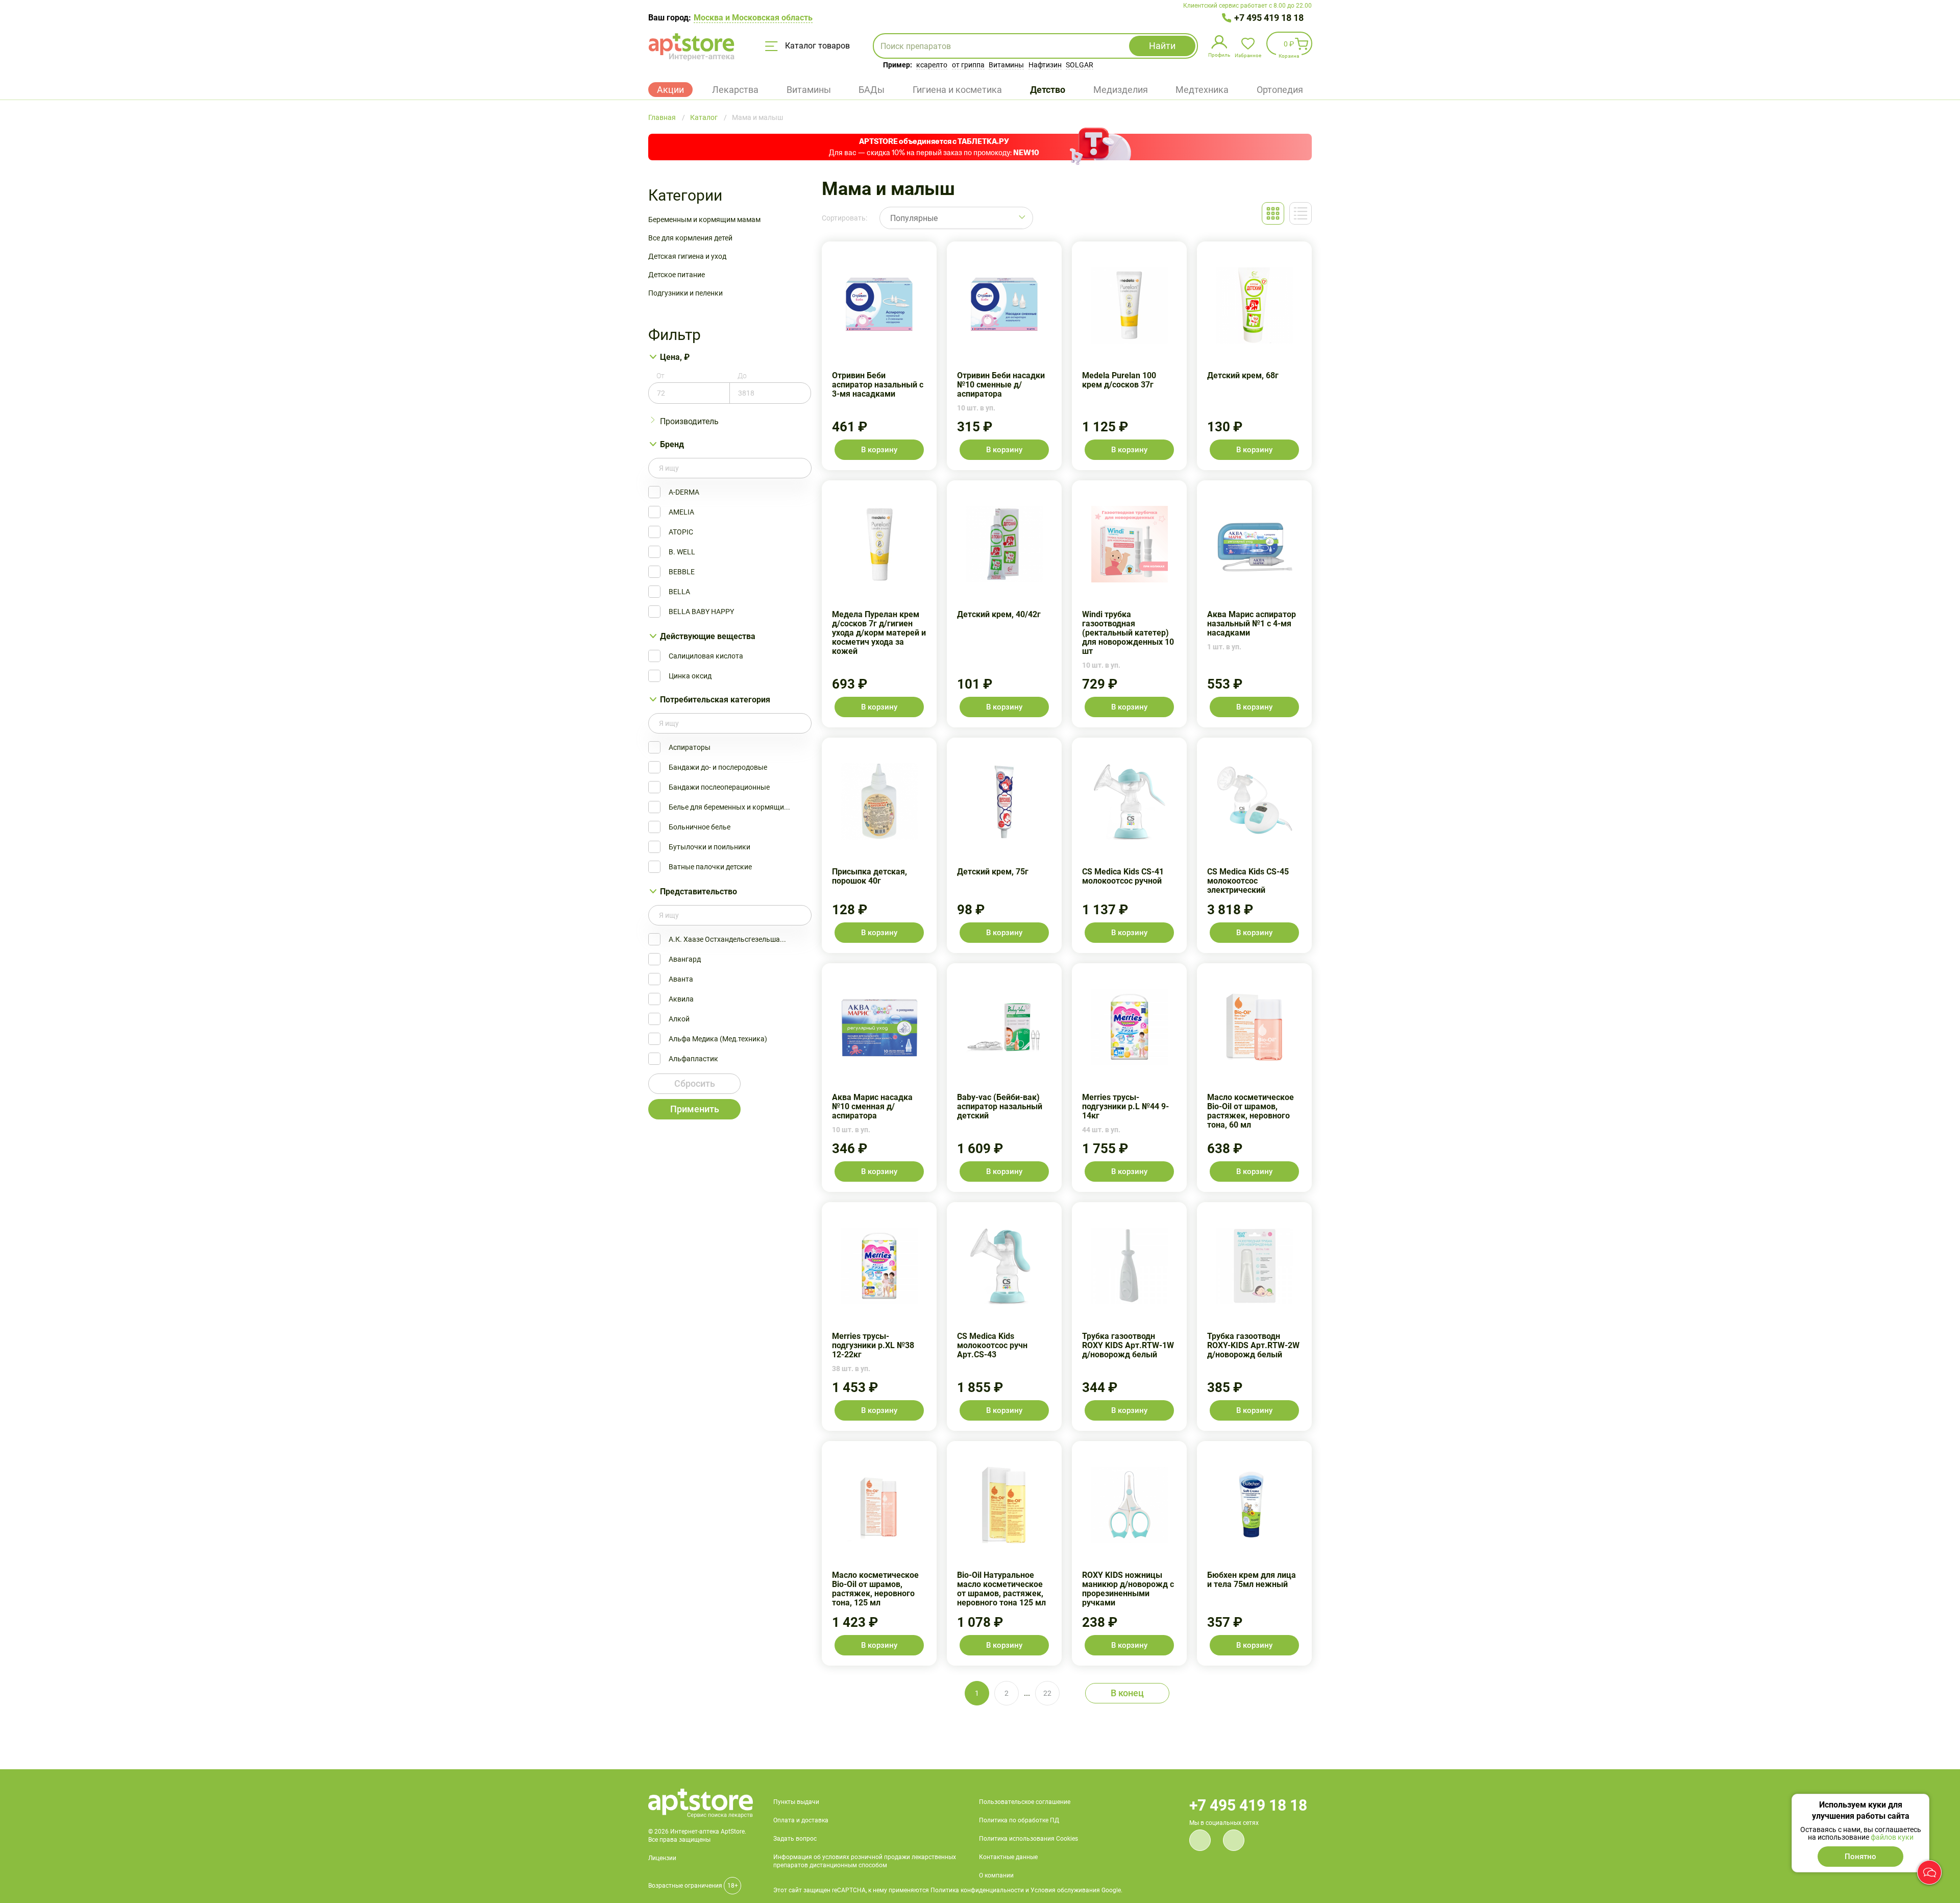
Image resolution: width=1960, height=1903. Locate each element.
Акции (670, 90)
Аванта (681, 979)
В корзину (879, 450)
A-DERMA (684, 492)
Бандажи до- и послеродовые (718, 767)
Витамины (1006, 65)
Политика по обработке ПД (1019, 1820)
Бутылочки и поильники (709, 847)
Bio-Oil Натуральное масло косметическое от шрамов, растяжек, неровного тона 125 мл (1004, 1553)
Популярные (914, 218)
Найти (1162, 46)
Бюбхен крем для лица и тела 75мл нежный (1254, 1553)
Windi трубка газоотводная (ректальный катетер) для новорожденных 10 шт (1129, 604)
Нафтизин (1045, 65)
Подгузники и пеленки (685, 293)
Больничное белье (700, 827)
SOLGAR (1080, 65)
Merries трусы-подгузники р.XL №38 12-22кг (879, 1316)
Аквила (681, 999)
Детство (1048, 90)
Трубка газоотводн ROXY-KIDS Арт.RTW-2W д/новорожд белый (1254, 1316)
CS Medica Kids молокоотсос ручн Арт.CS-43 (1004, 1316)
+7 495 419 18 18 (1269, 18)
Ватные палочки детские (710, 867)
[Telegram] (1234, 1840)
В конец (1127, 1693)
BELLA (679, 592)
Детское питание (677, 275)
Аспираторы (690, 747)
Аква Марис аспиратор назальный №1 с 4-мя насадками (1254, 604)
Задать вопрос (795, 1839)
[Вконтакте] (1200, 1840)
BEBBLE (682, 572)
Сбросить (695, 1083)
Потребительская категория (715, 700)
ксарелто (932, 65)
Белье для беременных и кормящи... (729, 807)
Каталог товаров (816, 46)
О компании (996, 1875)
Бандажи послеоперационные (719, 787)
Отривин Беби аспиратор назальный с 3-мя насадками (879, 356)
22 (1047, 1693)
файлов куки (1892, 1837)
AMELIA (681, 512)
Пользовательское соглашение (1025, 1802)
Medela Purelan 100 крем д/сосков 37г (1129, 356)
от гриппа (968, 65)
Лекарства (735, 90)
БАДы (872, 90)
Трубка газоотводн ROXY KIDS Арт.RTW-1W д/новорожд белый (1129, 1316)
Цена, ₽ (675, 357)
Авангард (685, 959)
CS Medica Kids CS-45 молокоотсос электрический (1254, 845)
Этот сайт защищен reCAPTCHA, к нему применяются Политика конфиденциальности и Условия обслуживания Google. (948, 1890)
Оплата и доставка (801, 1820)
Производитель (689, 421)
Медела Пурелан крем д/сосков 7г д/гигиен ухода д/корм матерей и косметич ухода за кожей (879, 604)
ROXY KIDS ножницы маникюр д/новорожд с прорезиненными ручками (1129, 1553)
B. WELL (682, 552)
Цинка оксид (690, 676)
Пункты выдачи (796, 1802)
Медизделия (1121, 90)
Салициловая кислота (706, 656)
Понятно (1860, 1857)
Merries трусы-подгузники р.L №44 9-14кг (1129, 1078)
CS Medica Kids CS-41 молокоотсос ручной (1129, 845)
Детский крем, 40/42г (1004, 604)
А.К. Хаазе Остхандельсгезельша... (727, 939)
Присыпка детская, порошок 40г (879, 845)
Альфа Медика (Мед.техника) (718, 1039)
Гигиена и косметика (957, 90)
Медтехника (1202, 90)
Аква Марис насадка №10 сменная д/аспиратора (879, 1078)
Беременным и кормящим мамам (704, 219)
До (742, 376)
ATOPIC (681, 532)
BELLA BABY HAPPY (701, 612)
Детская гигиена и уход (687, 256)
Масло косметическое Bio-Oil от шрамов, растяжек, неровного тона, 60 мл (1254, 1078)
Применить (695, 1109)
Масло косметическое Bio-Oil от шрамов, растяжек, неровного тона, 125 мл (879, 1553)
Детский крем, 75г (1004, 845)
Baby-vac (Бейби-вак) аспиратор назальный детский (1004, 1078)
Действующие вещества (708, 636)
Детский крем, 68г (1254, 356)
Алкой (679, 1019)
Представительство (699, 892)
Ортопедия (1280, 90)
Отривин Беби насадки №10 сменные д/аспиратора (1004, 356)
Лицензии (662, 1858)
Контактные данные (1008, 1857)
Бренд (672, 444)
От (660, 376)
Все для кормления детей (690, 238)
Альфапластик (693, 1059)
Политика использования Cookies (1028, 1839)
